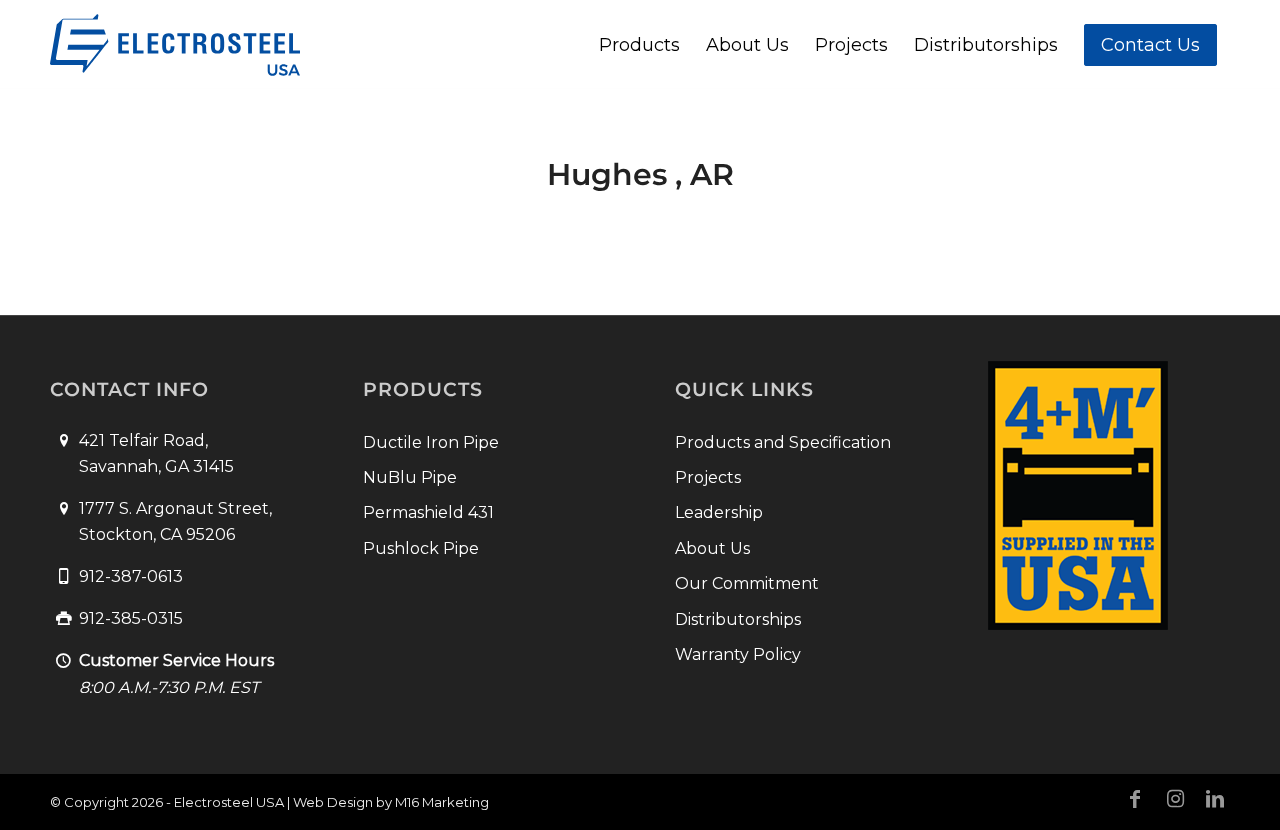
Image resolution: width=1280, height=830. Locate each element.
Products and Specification (783, 442)
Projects (708, 477)
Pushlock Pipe (421, 548)
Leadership (719, 512)
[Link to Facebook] (1135, 799)
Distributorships (738, 619)
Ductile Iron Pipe (431, 442)
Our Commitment (747, 583)
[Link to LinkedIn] (1215, 799)
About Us (712, 548)
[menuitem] (639, 45)
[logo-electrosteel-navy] (175, 45)
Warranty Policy (738, 654)
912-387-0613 (131, 576)
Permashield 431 (428, 512)
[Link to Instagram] (1175, 799)
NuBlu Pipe (410, 477)
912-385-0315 (131, 618)
